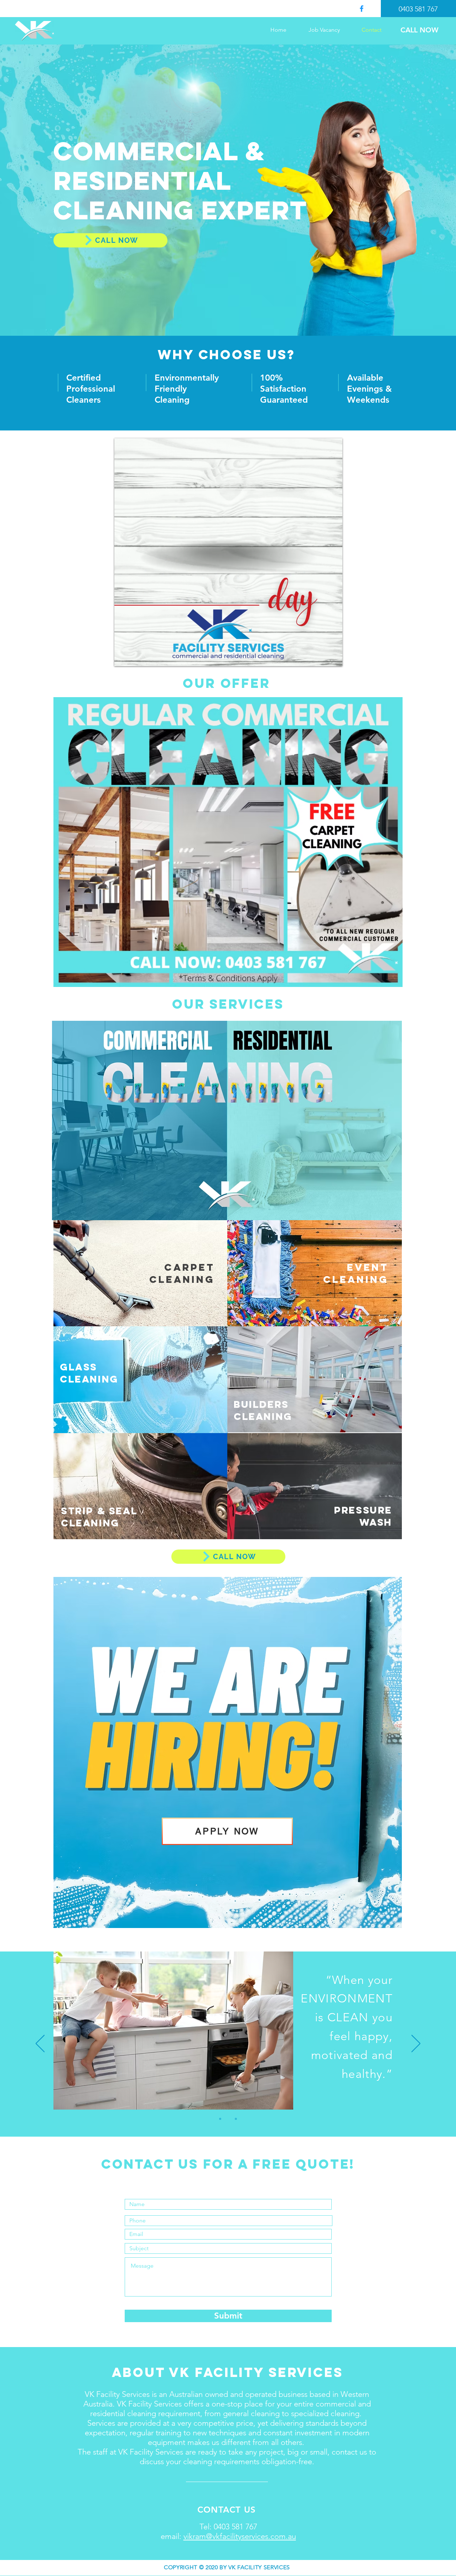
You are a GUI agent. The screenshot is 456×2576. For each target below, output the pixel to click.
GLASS (79, 1367)
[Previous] (40, 2044)
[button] (228, 842)
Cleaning (356, 1279)
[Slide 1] (220, 2119)
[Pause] (124, 657)
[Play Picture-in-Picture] (321, 657)
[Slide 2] (228, 2119)
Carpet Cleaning (182, 1273)
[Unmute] (136, 657)
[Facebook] (362, 9)
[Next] (416, 2044)
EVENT (368, 1267)
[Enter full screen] (333, 657)
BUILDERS (261, 1404)
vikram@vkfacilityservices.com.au (240, 2536)
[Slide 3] (236, 2119)
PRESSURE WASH (363, 1516)
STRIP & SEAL (99, 1511)
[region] (141, 1273)
